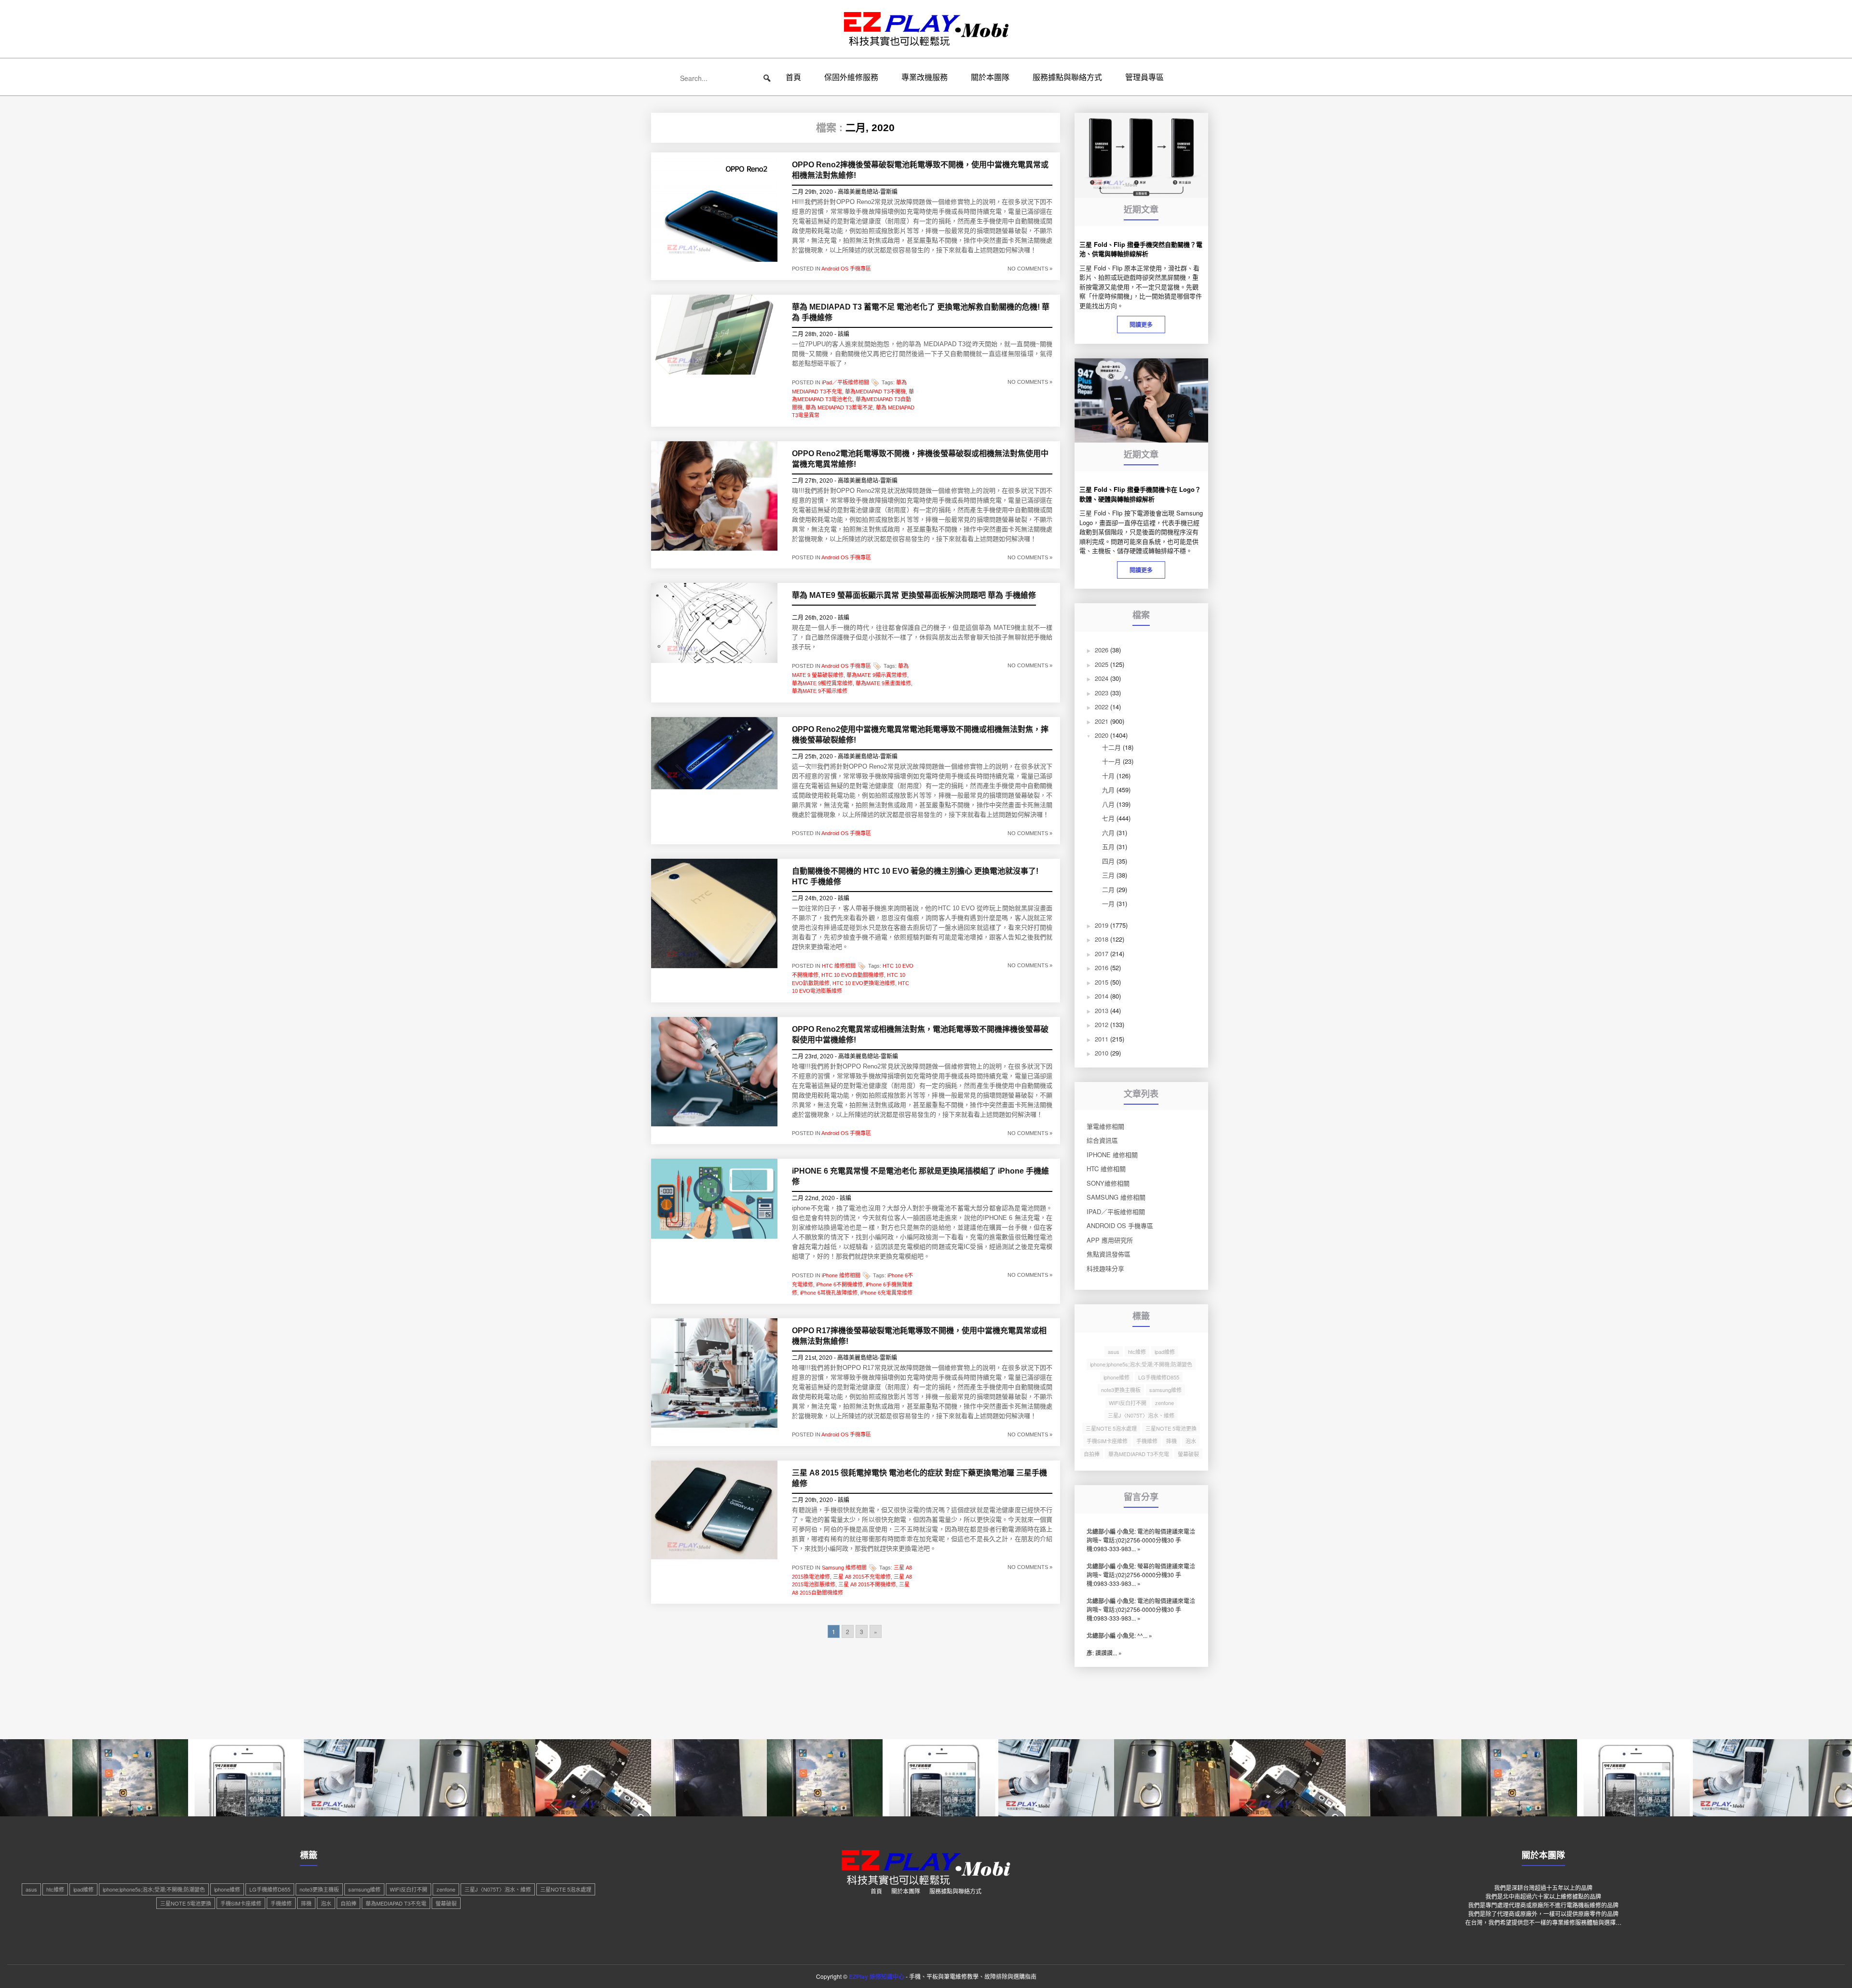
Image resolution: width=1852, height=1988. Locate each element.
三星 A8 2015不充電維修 (862, 1577)
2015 (1102, 982)
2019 (1102, 925)
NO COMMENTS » (1030, 269)
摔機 (1171, 1441)
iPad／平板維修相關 (845, 382)
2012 (1102, 1024)
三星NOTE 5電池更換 (1171, 1428)
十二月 (1111, 747)
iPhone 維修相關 (841, 1275)
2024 (1102, 678)
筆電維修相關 (1105, 1126)
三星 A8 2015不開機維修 (867, 1584)
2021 (1102, 721)
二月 (1108, 889)
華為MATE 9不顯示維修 (820, 691)
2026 (1102, 650)
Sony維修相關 (1108, 1183)
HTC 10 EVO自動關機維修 (853, 975)
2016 (1102, 967)
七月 (1108, 818)
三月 (1108, 875)
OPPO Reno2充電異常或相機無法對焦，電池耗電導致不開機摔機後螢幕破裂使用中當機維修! (920, 1035)
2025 (1102, 664)
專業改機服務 (925, 77)
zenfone (1164, 1403)
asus (1114, 1352)
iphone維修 (1117, 1377)
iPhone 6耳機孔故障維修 (829, 1293)
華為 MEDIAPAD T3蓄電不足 (839, 407)
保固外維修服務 (851, 77)
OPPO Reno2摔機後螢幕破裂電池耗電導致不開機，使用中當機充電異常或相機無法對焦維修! (920, 170)
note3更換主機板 (1121, 1390)
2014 (1102, 996)
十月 (1108, 776)
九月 (1108, 790)
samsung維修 (1165, 1390)
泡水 (1191, 1441)
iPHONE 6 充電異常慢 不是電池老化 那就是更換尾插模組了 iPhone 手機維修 (920, 1176)
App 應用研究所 (1110, 1240)
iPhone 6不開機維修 (839, 1285)
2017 (1102, 953)
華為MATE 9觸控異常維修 (822, 683)
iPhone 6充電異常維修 (886, 1293)
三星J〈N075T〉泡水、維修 (1141, 1415)
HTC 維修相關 (839, 966)
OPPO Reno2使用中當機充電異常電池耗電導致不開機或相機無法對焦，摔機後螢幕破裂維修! (920, 735)
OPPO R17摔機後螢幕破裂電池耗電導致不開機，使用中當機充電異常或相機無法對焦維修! (919, 1336)
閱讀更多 (1141, 325)
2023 (1102, 693)
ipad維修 (1165, 1352)
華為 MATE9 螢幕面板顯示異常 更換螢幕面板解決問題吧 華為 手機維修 (914, 595)
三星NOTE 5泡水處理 (1111, 1428)
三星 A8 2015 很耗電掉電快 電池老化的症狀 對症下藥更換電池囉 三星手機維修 (919, 1478)
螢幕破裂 (1188, 1454)
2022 (1102, 707)
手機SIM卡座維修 (1107, 1441)
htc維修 (1137, 1352)
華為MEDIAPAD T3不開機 (875, 392)
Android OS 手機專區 (846, 269)
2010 (1102, 1053)
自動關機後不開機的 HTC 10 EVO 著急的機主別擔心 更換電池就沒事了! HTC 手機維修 (915, 876)
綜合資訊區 (1102, 1140)
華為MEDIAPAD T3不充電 (1139, 1454)
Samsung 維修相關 (844, 1567)
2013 (1102, 1010)
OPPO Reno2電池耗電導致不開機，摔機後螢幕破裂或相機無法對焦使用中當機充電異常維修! (920, 459)
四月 (1108, 861)
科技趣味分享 (1105, 1268)
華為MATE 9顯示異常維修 (877, 675)
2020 (1102, 735)
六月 (1108, 832)
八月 (1108, 804)
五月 (1108, 846)
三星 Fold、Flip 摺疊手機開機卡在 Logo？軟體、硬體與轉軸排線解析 (1140, 494)
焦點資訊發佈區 (1109, 1254)
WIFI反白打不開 (1128, 1403)
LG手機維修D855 (1159, 1377)
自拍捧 (1092, 1454)
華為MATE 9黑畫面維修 (883, 683)
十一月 (1111, 761)
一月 (1108, 903)
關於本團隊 (990, 77)
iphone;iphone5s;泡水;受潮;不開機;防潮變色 (1141, 1364)
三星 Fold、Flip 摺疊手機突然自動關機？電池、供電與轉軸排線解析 (1141, 249)
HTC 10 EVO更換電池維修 (864, 983)
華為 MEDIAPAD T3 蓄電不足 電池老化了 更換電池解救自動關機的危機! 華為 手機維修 (921, 312)
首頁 (793, 77)
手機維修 (1147, 1441)
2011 (1102, 1039)
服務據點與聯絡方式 (1067, 77)
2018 (1102, 939)
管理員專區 (1144, 77)
